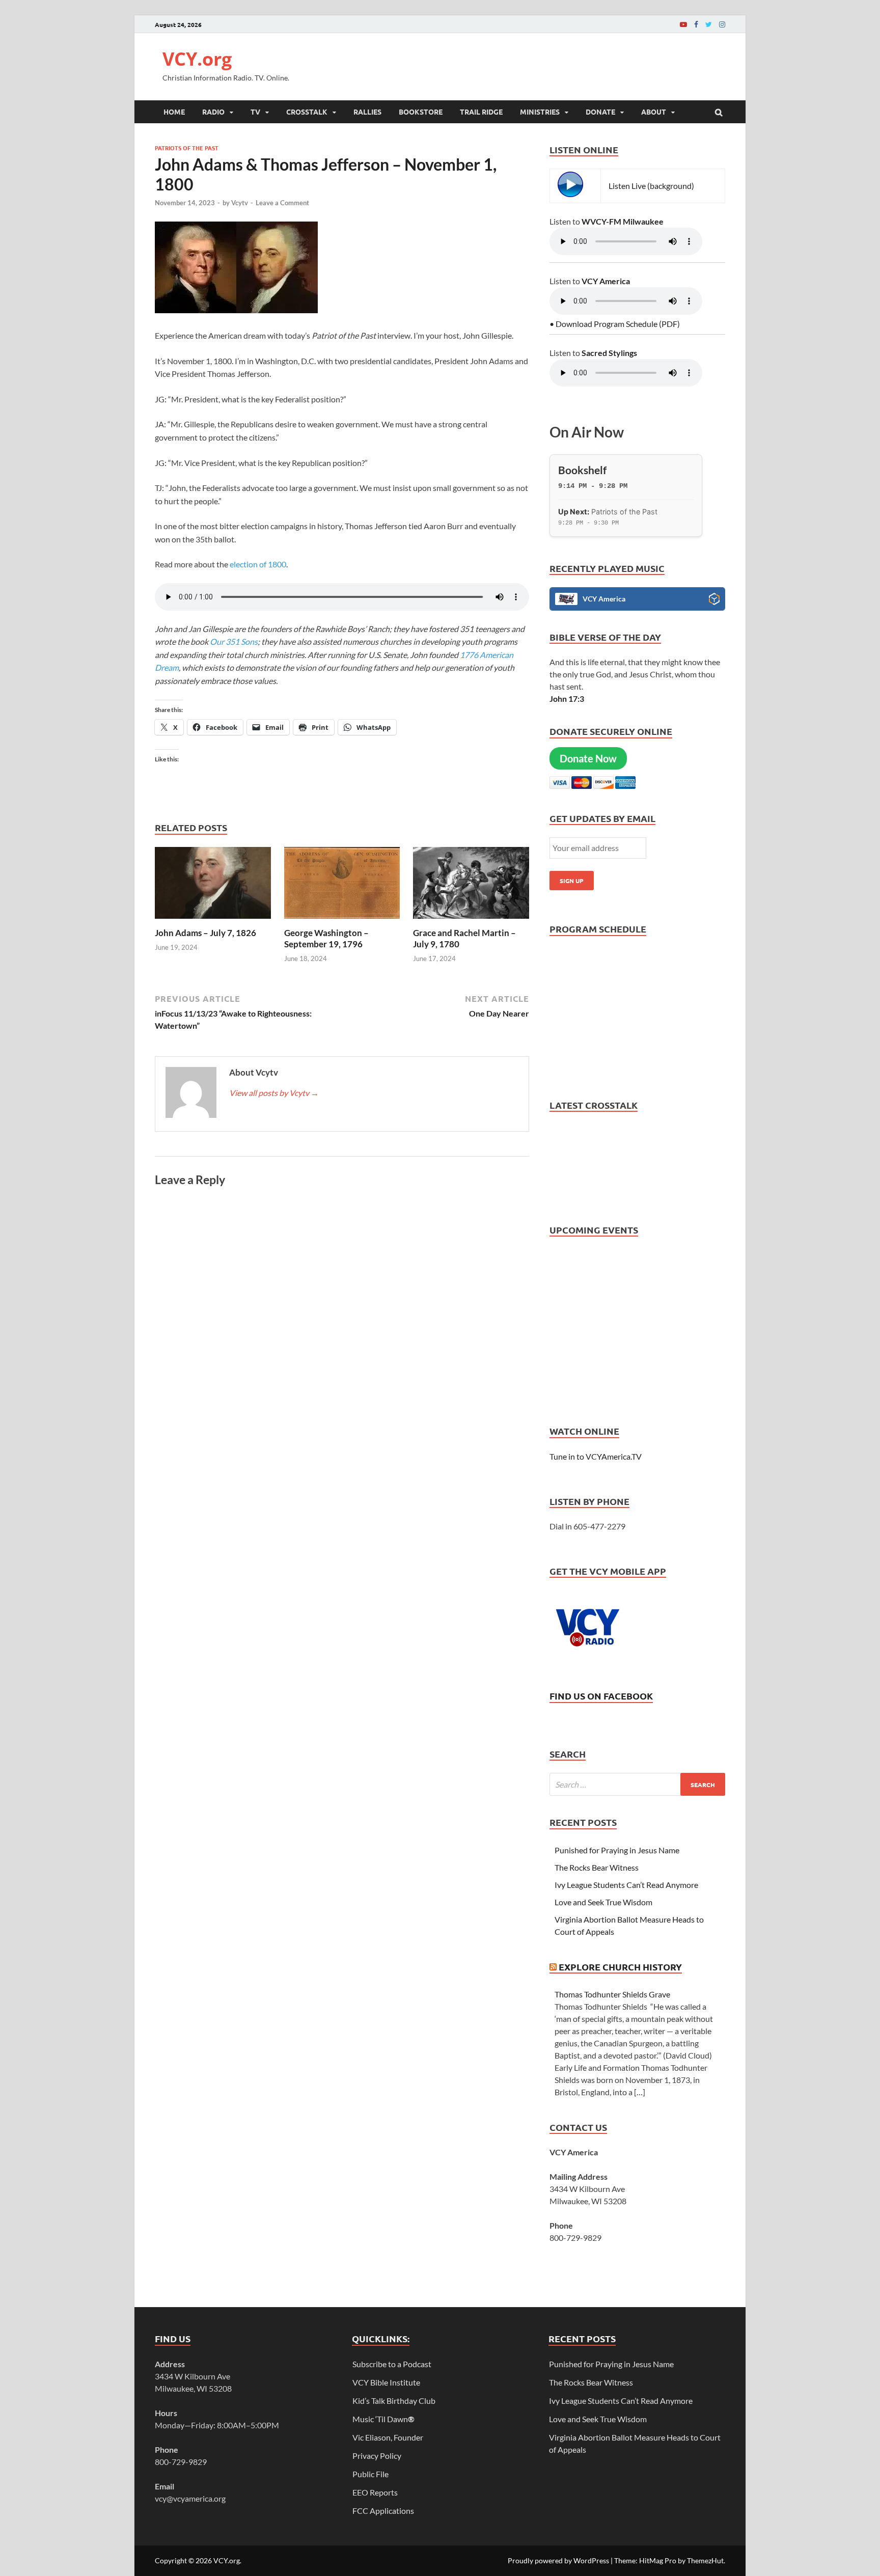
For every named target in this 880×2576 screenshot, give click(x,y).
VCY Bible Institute (386, 2382)
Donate (600, 112)
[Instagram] (722, 24)
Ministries (540, 112)
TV (255, 112)
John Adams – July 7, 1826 (205, 933)
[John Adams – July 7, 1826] (213, 921)
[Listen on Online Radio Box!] (714, 600)
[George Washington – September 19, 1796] (342, 921)
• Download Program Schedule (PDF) (615, 324)
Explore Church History (620, 1967)
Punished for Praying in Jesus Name (617, 1850)
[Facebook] (696, 24)
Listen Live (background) (651, 186)
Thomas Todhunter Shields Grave (612, 1994)
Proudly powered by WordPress (558, 2560)
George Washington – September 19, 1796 (326, 938)
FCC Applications (383, 2511)
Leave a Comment (282, 203)
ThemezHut (705, 2560)
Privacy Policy (377, 2456)
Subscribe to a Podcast (392, 2364)
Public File (370, 2474)
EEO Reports (375, 2492)
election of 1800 (258, 564)
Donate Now (588, 758)
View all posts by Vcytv (274, 1093)
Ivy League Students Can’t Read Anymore (626, 1885)
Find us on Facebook (601, 1696)
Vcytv (240, 203)
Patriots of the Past (187, 148)
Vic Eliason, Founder (388, 2437)
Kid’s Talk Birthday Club (394, 2401)
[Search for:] (637, 1784)
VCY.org (197, 59)
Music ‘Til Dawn (383, 2419)
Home (174, 112)
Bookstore (421, 112)
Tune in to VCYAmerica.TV (596, 1456)
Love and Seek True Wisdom (603, 1902)
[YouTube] (683, 24)
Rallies (367, 112)
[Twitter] (709, 24)
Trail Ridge (481, 112)
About (654, 112)
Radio (213, 112)
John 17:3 (567, 698)
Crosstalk (307, 112)
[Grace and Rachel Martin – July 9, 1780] (471, 921)
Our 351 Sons (233, 641)
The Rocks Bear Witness (597, 1867)
